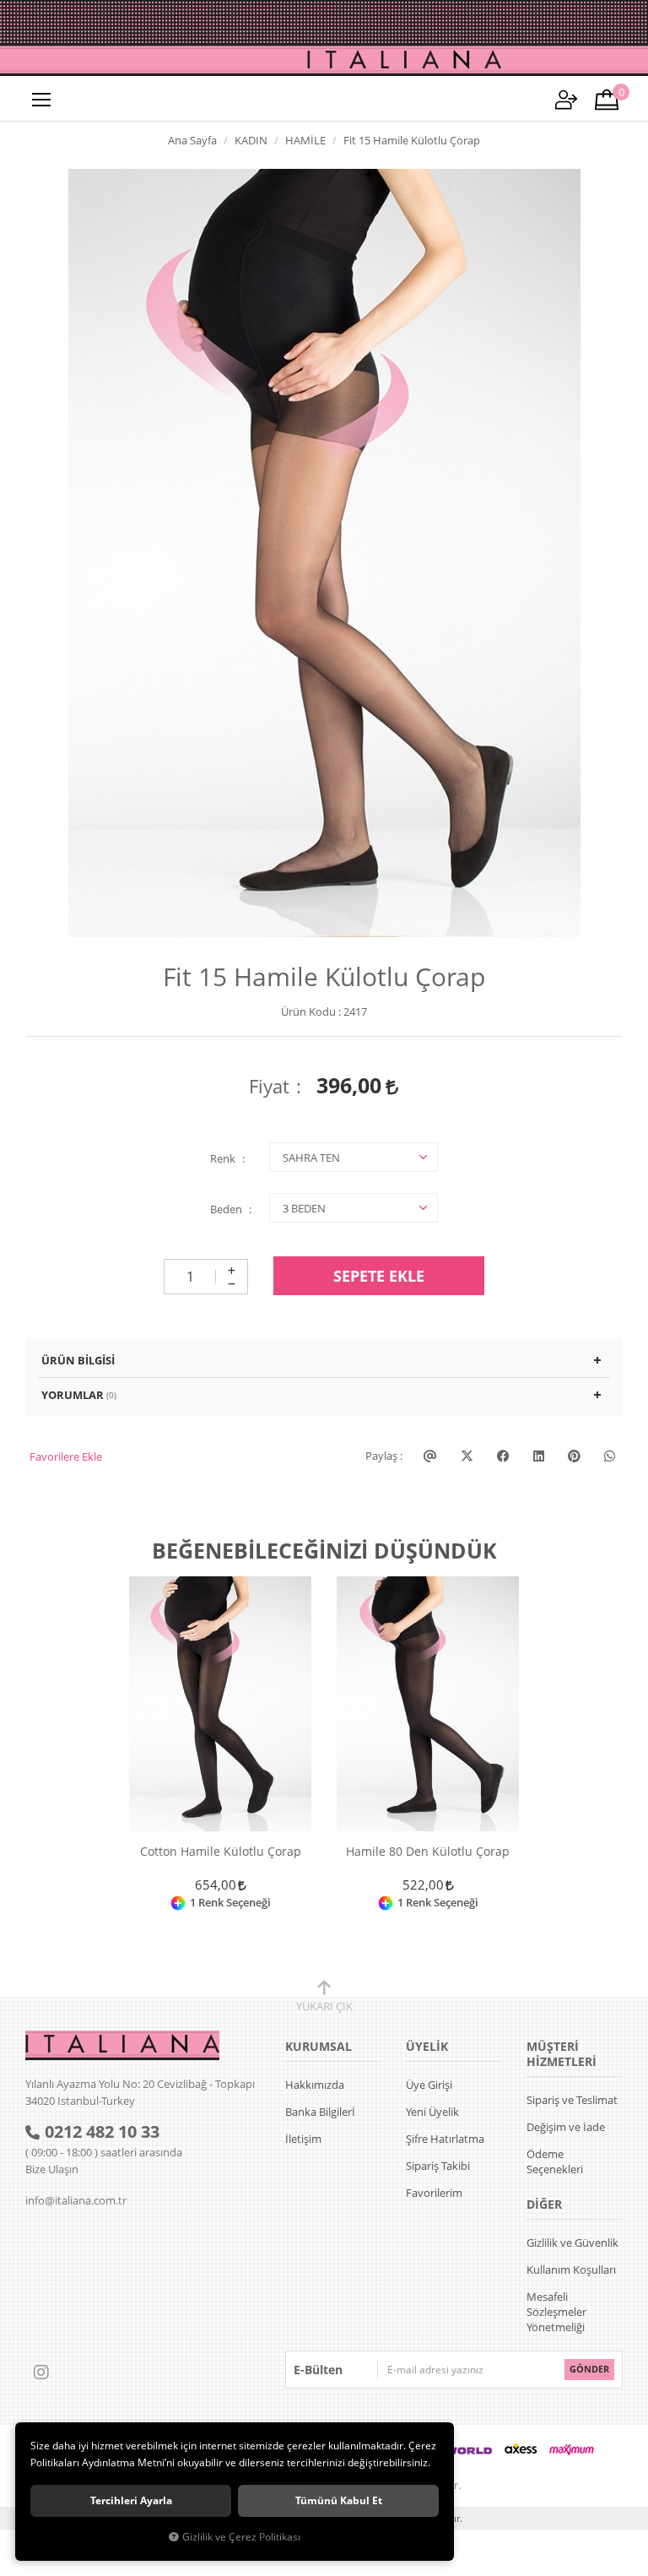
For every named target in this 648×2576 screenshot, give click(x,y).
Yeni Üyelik (432, 2112)
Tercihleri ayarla (131, 2500)
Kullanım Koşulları (571, 2270)
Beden (226, 1209)
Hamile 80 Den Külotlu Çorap (428, 1852)
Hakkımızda (315, 2085)
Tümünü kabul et (339, 2500)
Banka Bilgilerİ (320, 2112)
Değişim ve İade (566, 2127)
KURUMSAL (319, 2046)
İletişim (303, 2139)
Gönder (589, 2369)
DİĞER (544, 2204)
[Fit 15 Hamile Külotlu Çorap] (324, 553)
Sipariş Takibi (438, 2166)
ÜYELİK (427, 2046)
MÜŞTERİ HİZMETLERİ (562, 2054)
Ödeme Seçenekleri (555, 2161)
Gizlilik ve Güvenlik (572, 2242)
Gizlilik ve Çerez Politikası (241, 2536)
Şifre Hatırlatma (445, 2139)
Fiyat (269, 1086)
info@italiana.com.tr (76, 2200)
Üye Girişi (429, 2085)
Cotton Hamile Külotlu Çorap (221, 1852)
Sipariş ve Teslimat (572, 2100)
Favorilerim (434, 2193)
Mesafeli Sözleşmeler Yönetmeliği (556, 2312)
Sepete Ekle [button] (379, 1276)
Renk (223, 1158)
